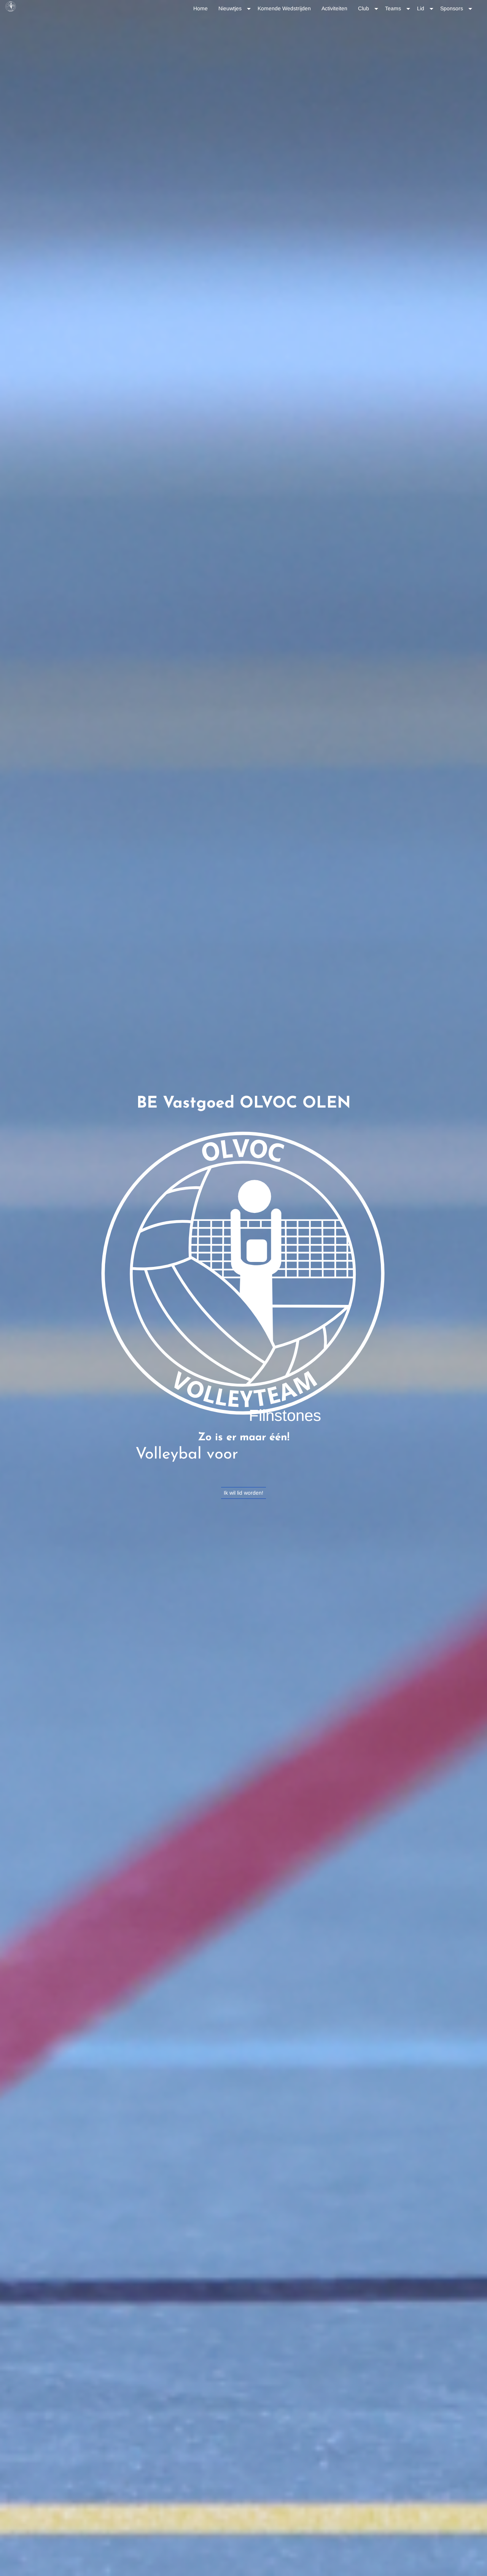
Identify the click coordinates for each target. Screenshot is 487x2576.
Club (364, 8)
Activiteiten (334, 8)
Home (201, 8)
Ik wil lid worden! (243, 1493)
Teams (393, 8)
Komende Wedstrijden (284, 8)
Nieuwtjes (230, 8)
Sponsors (452, 8)
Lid (421, 8)
